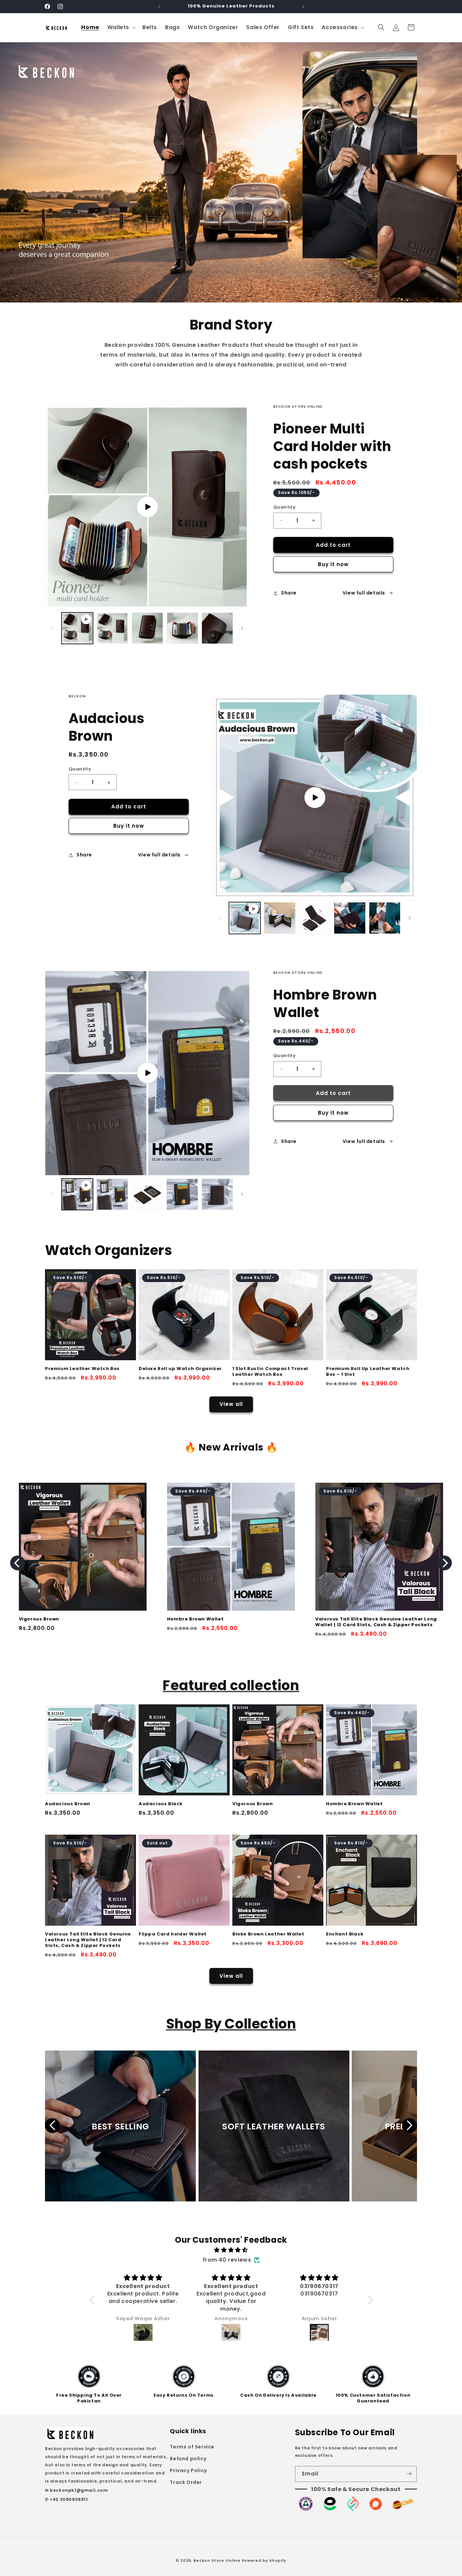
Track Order (186, 2482)
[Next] (444, 1563)
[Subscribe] (409, 2474)
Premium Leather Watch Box (82, 1369)
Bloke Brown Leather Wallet (297, 1619)
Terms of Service (192, 2446)
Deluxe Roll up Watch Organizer (180, 1369)
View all (231, 1404)
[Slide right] (242, 628)
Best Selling (120, 2126)
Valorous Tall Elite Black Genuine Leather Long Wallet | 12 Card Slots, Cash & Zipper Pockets (88, 1940)
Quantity (284, 507)
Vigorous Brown (252, 1804)
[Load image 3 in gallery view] (182, 628)
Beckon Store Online (217, 2560)
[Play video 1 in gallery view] (77, 628)
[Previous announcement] (159, 6)
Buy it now (333, 564)
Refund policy (188, 2458)
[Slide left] (52, 628)
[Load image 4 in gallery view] (217, 628)
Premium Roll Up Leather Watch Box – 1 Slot (368, 1372)
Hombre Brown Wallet (354, 1804)
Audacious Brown (68, 1804)
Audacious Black (161, 1804)
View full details (364, 593)
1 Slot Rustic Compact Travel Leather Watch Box (270, 1372)
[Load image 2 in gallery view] (147, 628)
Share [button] (289, 593)
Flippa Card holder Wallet (147, 1619)
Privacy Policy (188, 2470)
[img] (231, 2250)
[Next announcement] (303, 6)
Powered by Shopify (264, 2560)
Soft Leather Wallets (274, 2126)
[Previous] (18, 1563)
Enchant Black (345, 1934)
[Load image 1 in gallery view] (112, 628)
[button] (121, 28)
